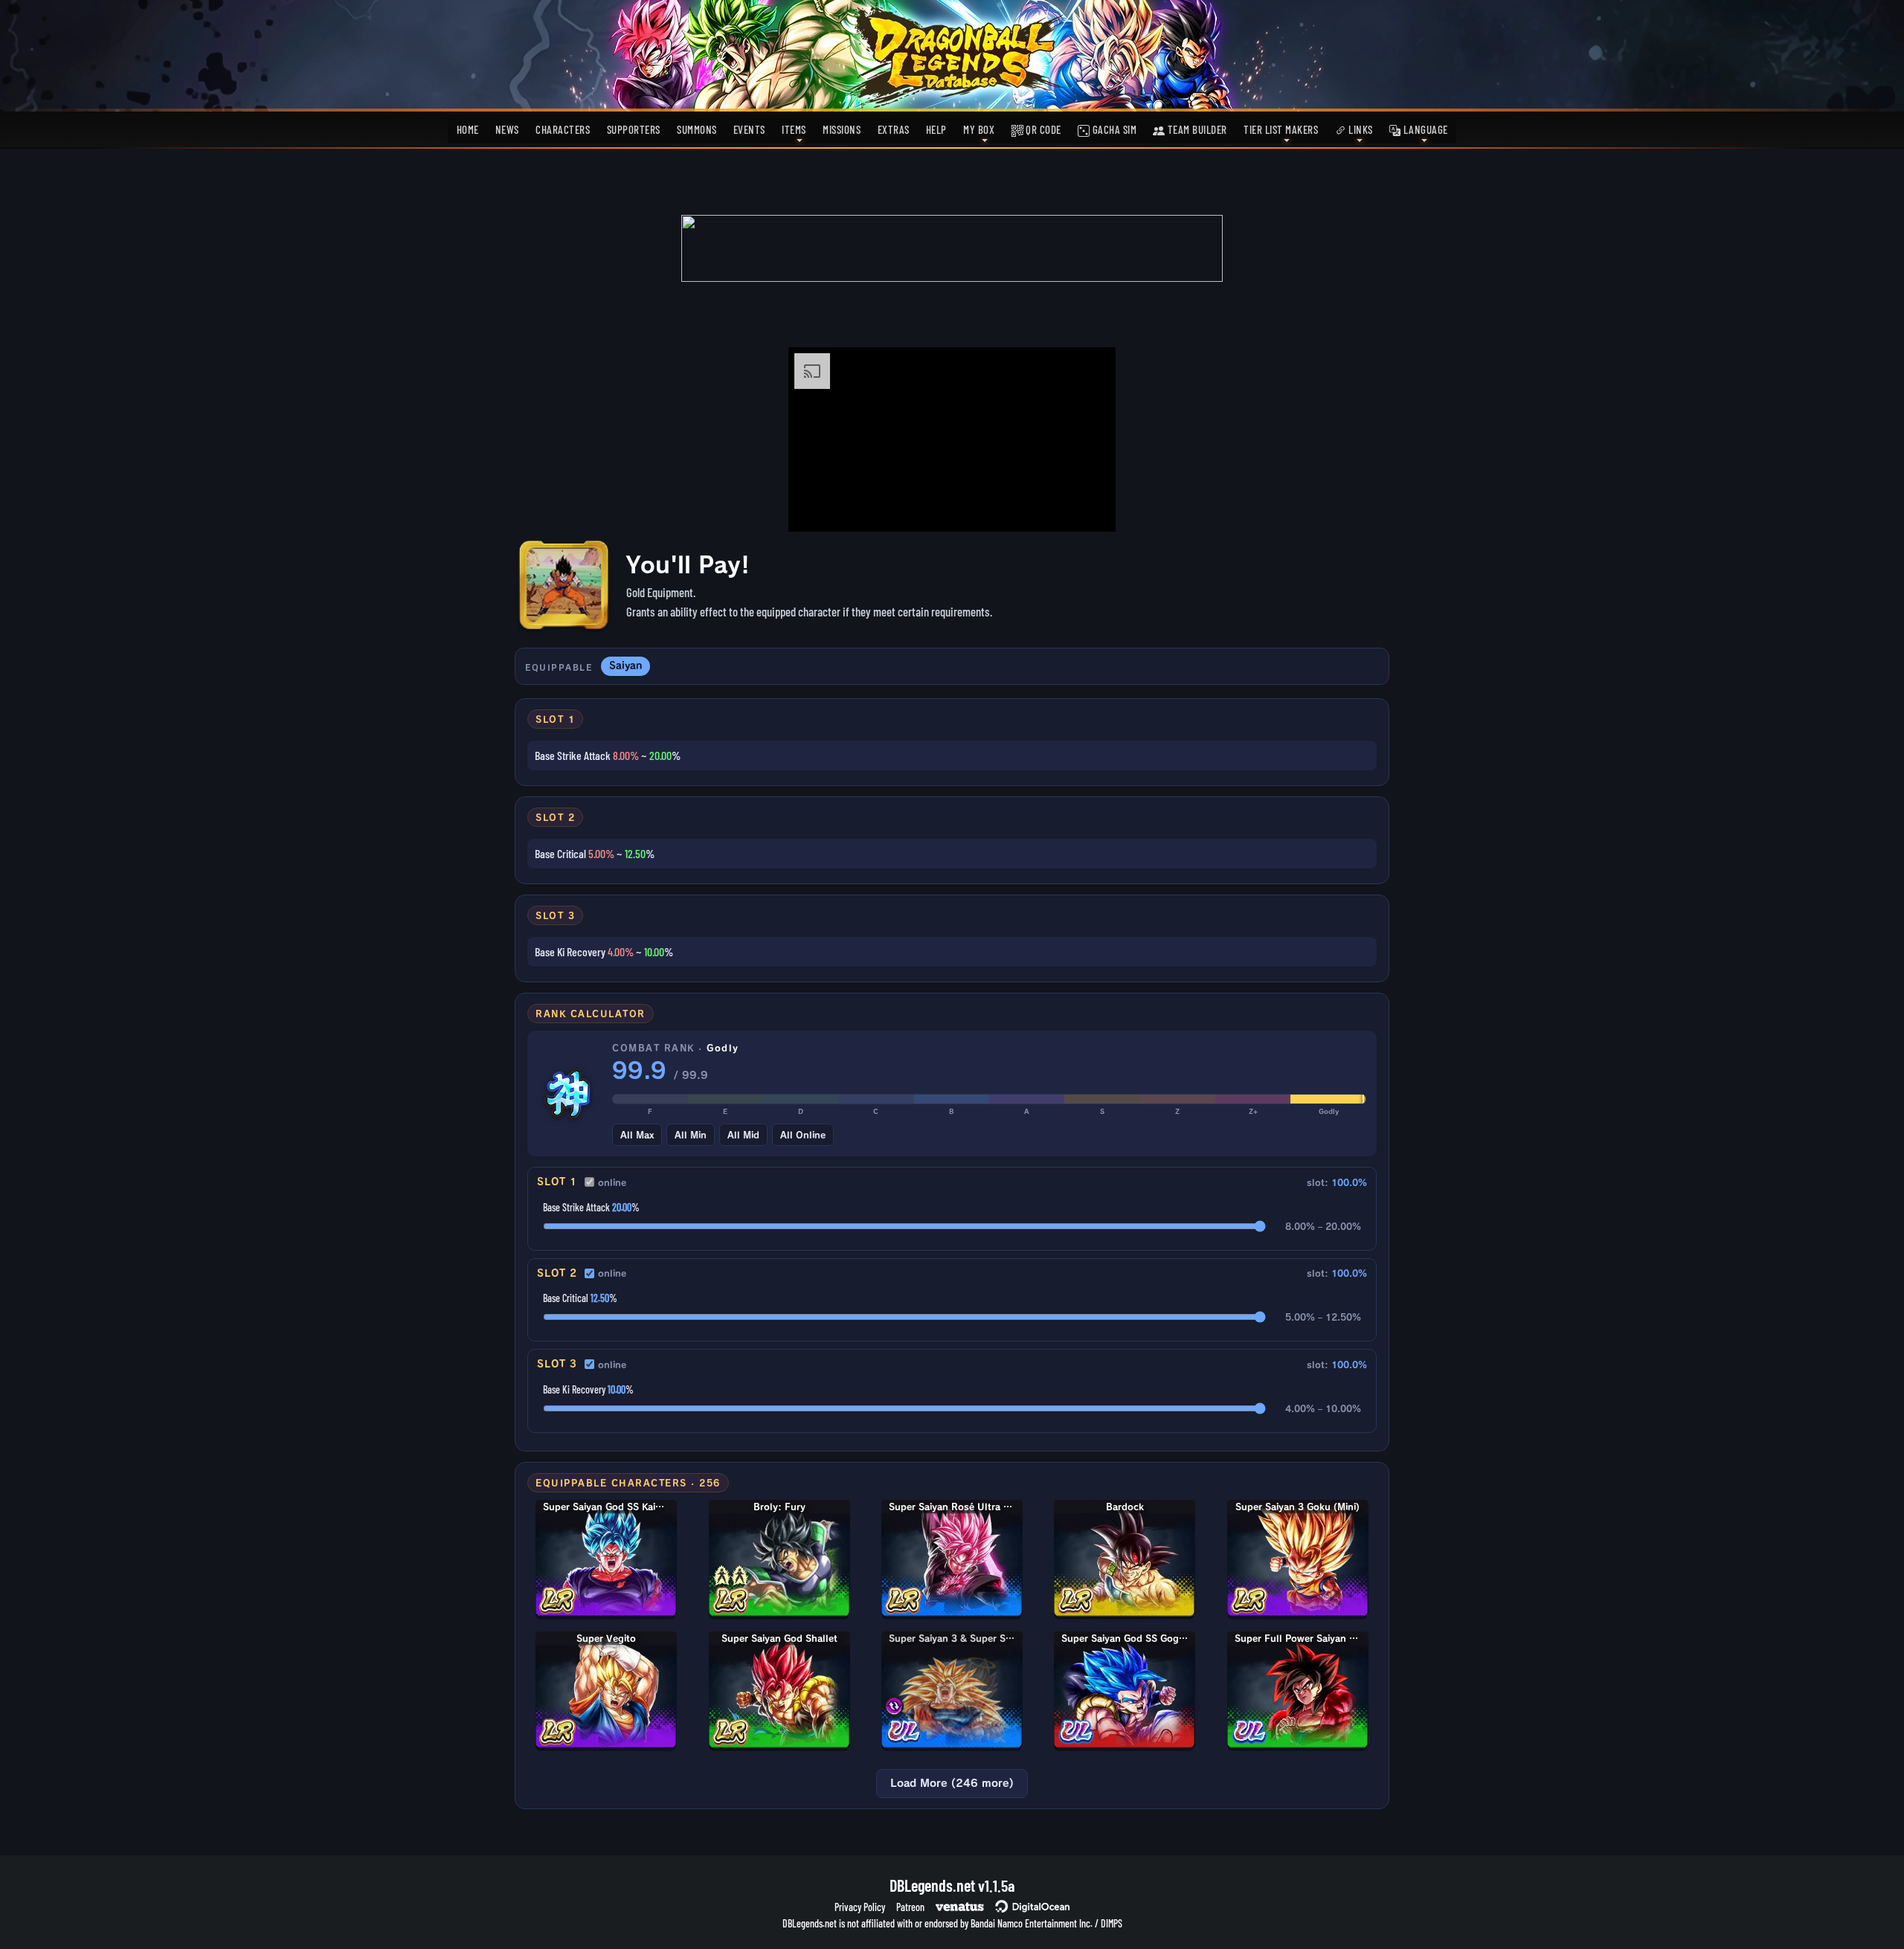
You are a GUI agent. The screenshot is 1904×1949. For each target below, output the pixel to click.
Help (936, 129)
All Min (691, 1135)
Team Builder (1196, 129)
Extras (894, 129)
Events (749, 129)
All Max (637, 1135)
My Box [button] (979, 129)
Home (468, 129)
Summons (697, 129)
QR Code (1042, 129)
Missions (842, 129)
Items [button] (794, 129)
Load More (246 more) (952, 1783)
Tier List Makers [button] (1281, 129)
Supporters (634, 129)
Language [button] (1424, 129)
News (507, 129)
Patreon (910, 1907)
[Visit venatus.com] (1087, 508)
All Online (803, 1135)
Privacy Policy (860, 1907)
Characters (563, 129)
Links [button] (1360, 129)
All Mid (743, 1135)
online (612, 1182)
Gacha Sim (1113, 129)
